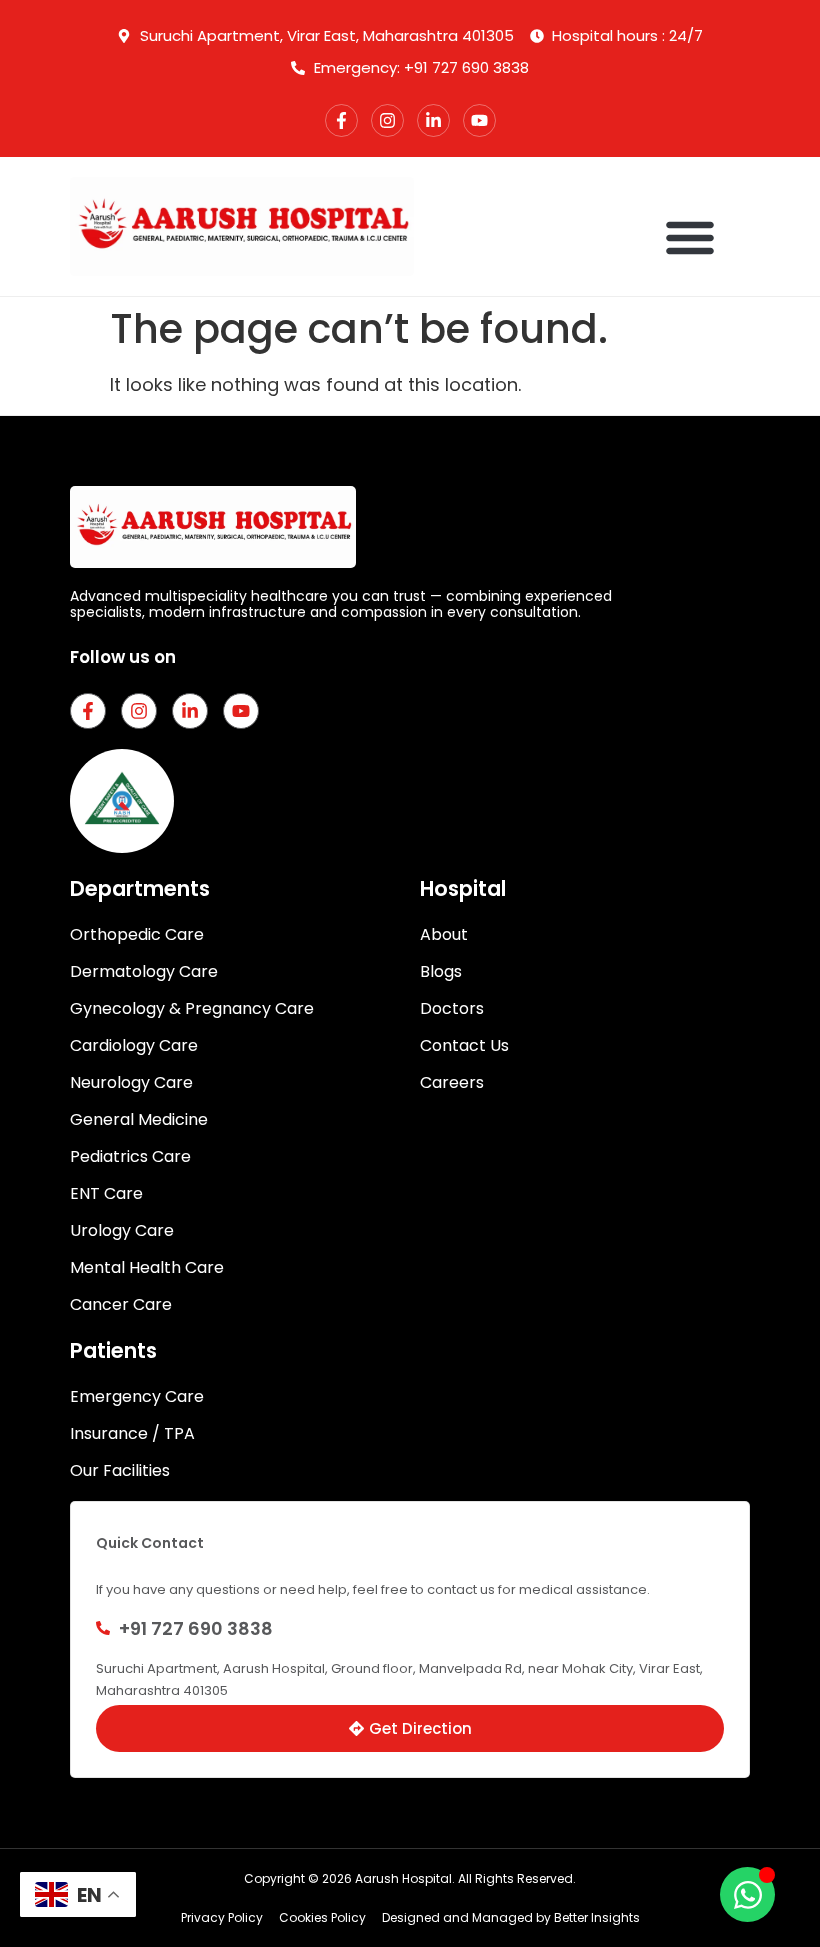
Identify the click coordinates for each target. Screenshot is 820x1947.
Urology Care (122, 1231)
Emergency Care (137, 1397)
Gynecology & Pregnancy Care (192, 1009)
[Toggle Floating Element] (747, 1894)
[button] (690, 237)
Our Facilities (120, 1471)
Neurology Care (131, 1083)
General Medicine (139, 1120)
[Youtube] (479, 120)
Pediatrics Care (130, 1157)
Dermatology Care (144, 972)
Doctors (452, 1009)
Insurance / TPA (132, 1434)
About (444, 935)
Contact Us (464, 1046)
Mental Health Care (147, 1268)
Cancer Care (121, 1305)
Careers (452, 1083)
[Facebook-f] (341, 120)
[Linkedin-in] (433, 120)
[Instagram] (387, 120)
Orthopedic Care (137, 935)
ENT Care (106, 1194)
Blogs (441, 972)
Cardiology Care (134, 1046)
